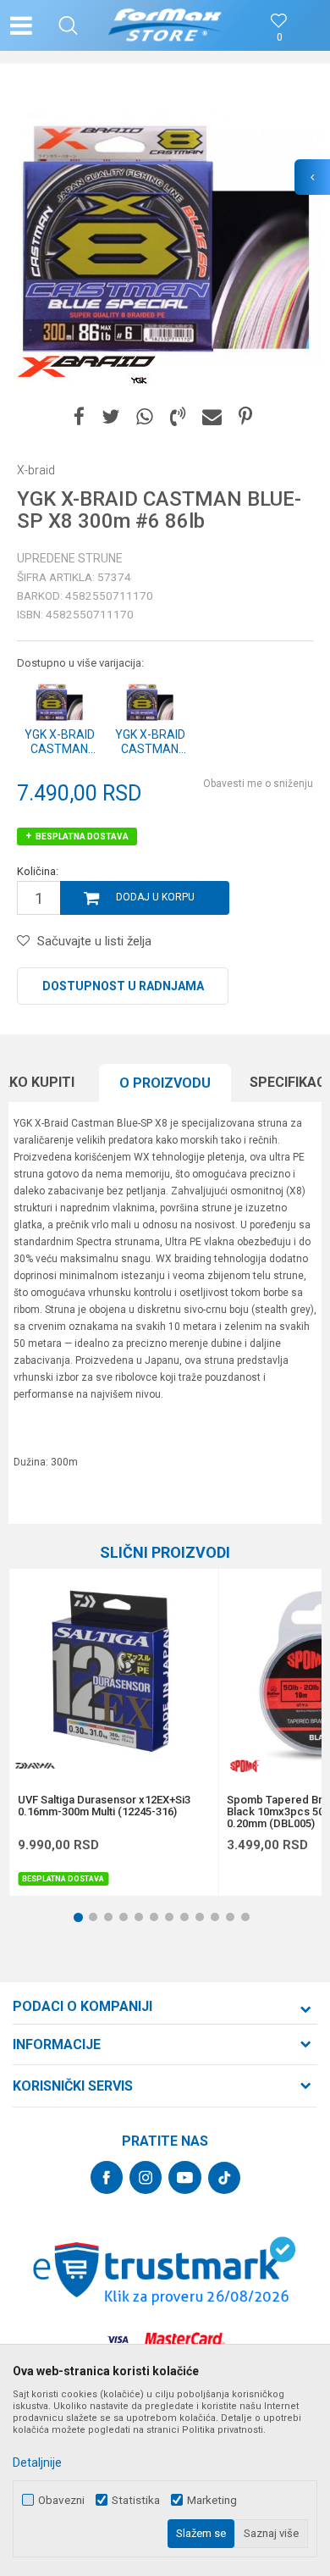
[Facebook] (79, 417)
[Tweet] (110, 417)
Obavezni (61, 2500)
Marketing (212, 2500)
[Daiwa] (35, 1766)
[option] (165, 237)
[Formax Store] (165, 25)
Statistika (136, 2500)
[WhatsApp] (145, 417)
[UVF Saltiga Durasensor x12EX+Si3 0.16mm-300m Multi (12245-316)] (113, 1673)
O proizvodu (165, 1083)
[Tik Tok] (224, 2178)
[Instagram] (146, 2177)
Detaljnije (37, 2462)
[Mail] (212, 417)
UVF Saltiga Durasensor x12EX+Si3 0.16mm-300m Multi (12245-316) (104, 1806)
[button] (68, 25)
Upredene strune (70, 558)
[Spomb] (244, 1766)
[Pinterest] (245, 417)
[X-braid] (87, 370)
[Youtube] (185, 2177)
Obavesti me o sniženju (258, 784)
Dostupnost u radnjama (123, 986)
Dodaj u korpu (155, 897)
